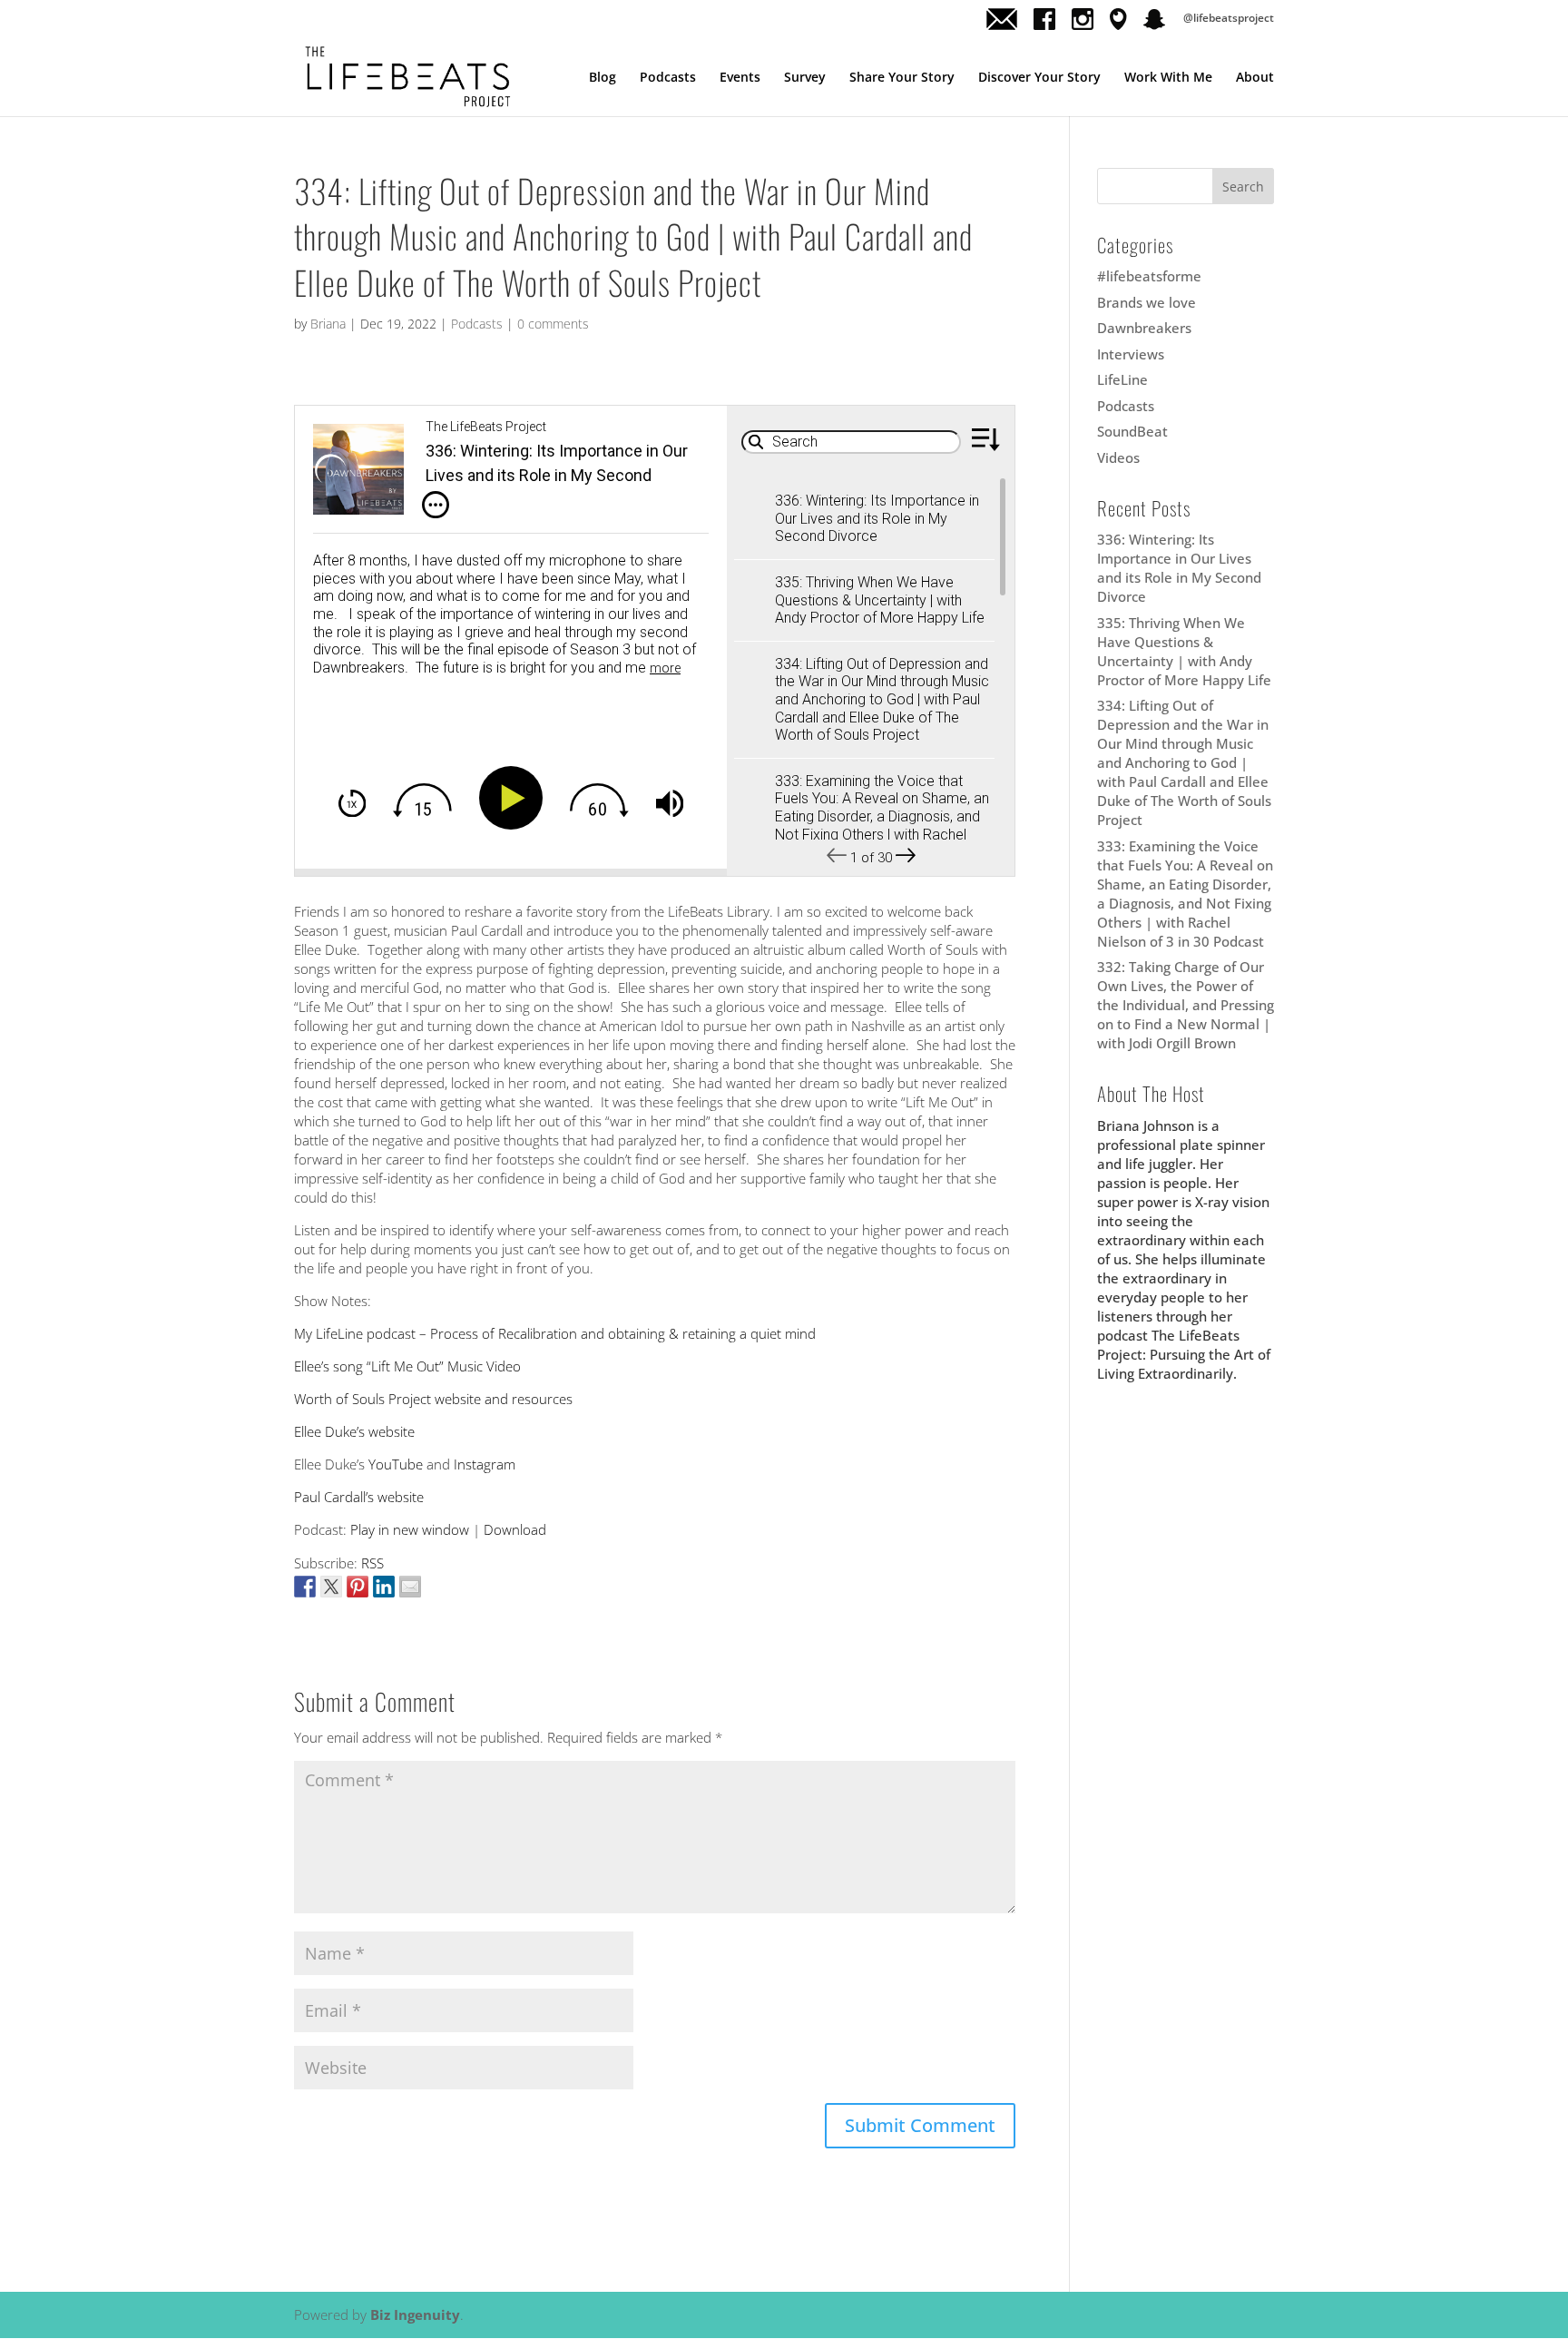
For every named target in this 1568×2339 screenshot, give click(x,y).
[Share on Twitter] (331, 1587)
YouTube (396, 1464)
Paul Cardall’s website (359, 1497)
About (1255, 78)
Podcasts (668, 78)
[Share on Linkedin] (384, 1587)
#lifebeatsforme (1149, 276)
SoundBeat (1132, 431)
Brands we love (1147, 302)
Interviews (1131, 354)
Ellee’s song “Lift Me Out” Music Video (407, 1366)
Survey (805, 78)
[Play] (514, 798)
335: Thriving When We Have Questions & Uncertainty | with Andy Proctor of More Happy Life (1184, 651)
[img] (436, 506)
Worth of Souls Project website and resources (433, 1399)
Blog (603, 78)
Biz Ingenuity (415, 2314)
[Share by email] (410, 1587)
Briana (328, 324)
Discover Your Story (1039, 78)
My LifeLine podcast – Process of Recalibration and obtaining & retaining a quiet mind (555, 1333)
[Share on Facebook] (305, 1587)
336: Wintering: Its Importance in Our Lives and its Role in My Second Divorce (1179, 568)
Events (740, 78)
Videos (1118, 457)
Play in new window (410, 1529)
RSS (372, 1563)
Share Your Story (902, 78)
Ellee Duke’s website (354, 1431)
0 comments (553, 324)
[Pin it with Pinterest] (358, 1587)
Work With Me (1168, 78)
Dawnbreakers (1144, 328)
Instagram (485, 1464)
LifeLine (1122, 379)
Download (515, 1529)
